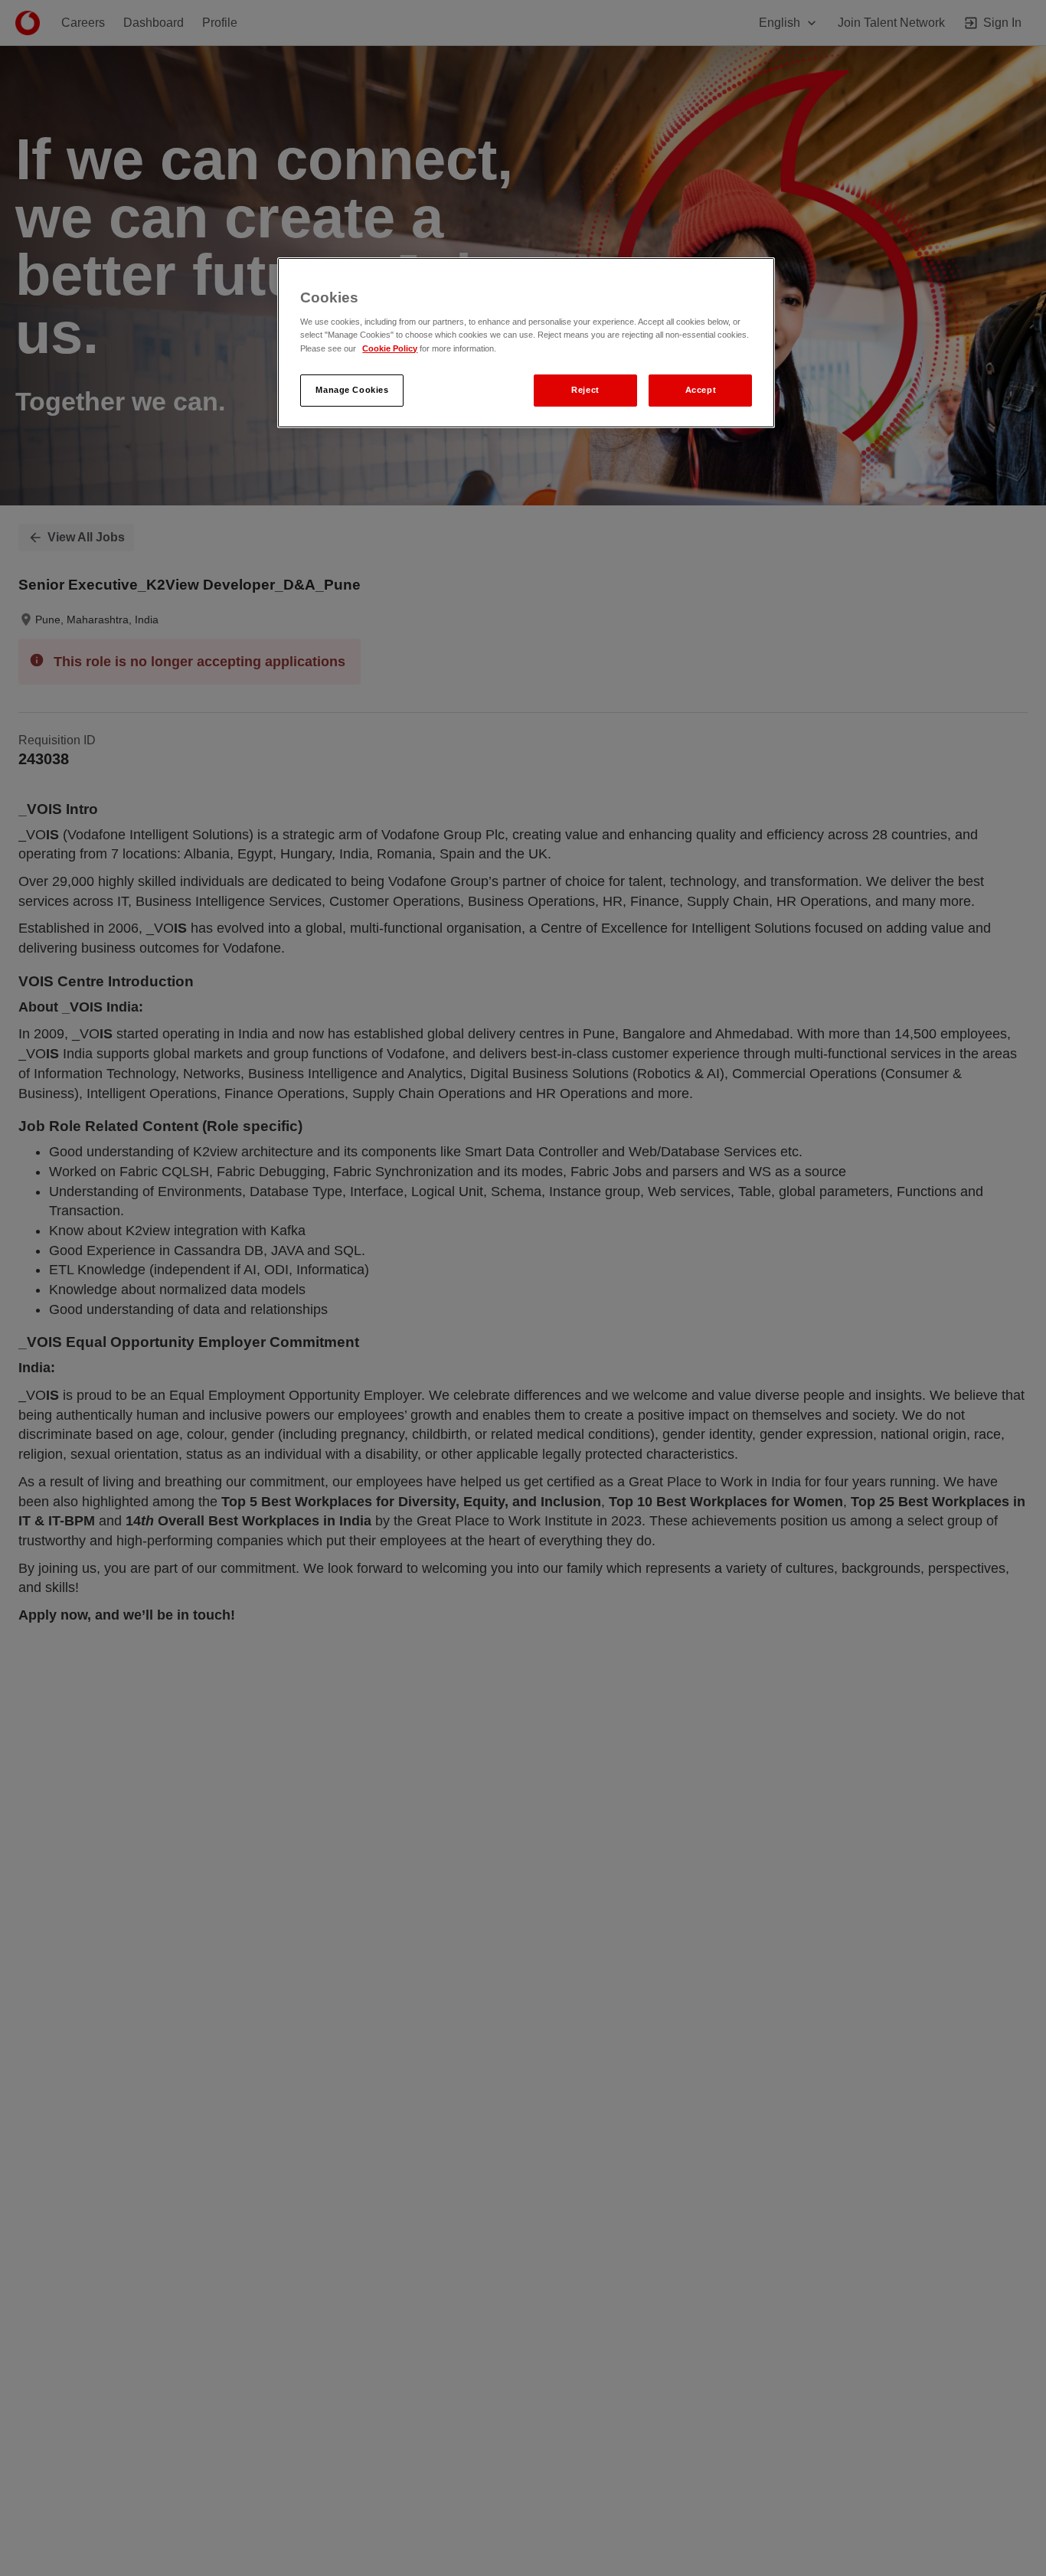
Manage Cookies (352, 390)
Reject (585, 390)
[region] (526, 343)
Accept (701, 390)
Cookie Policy (390, 348)
